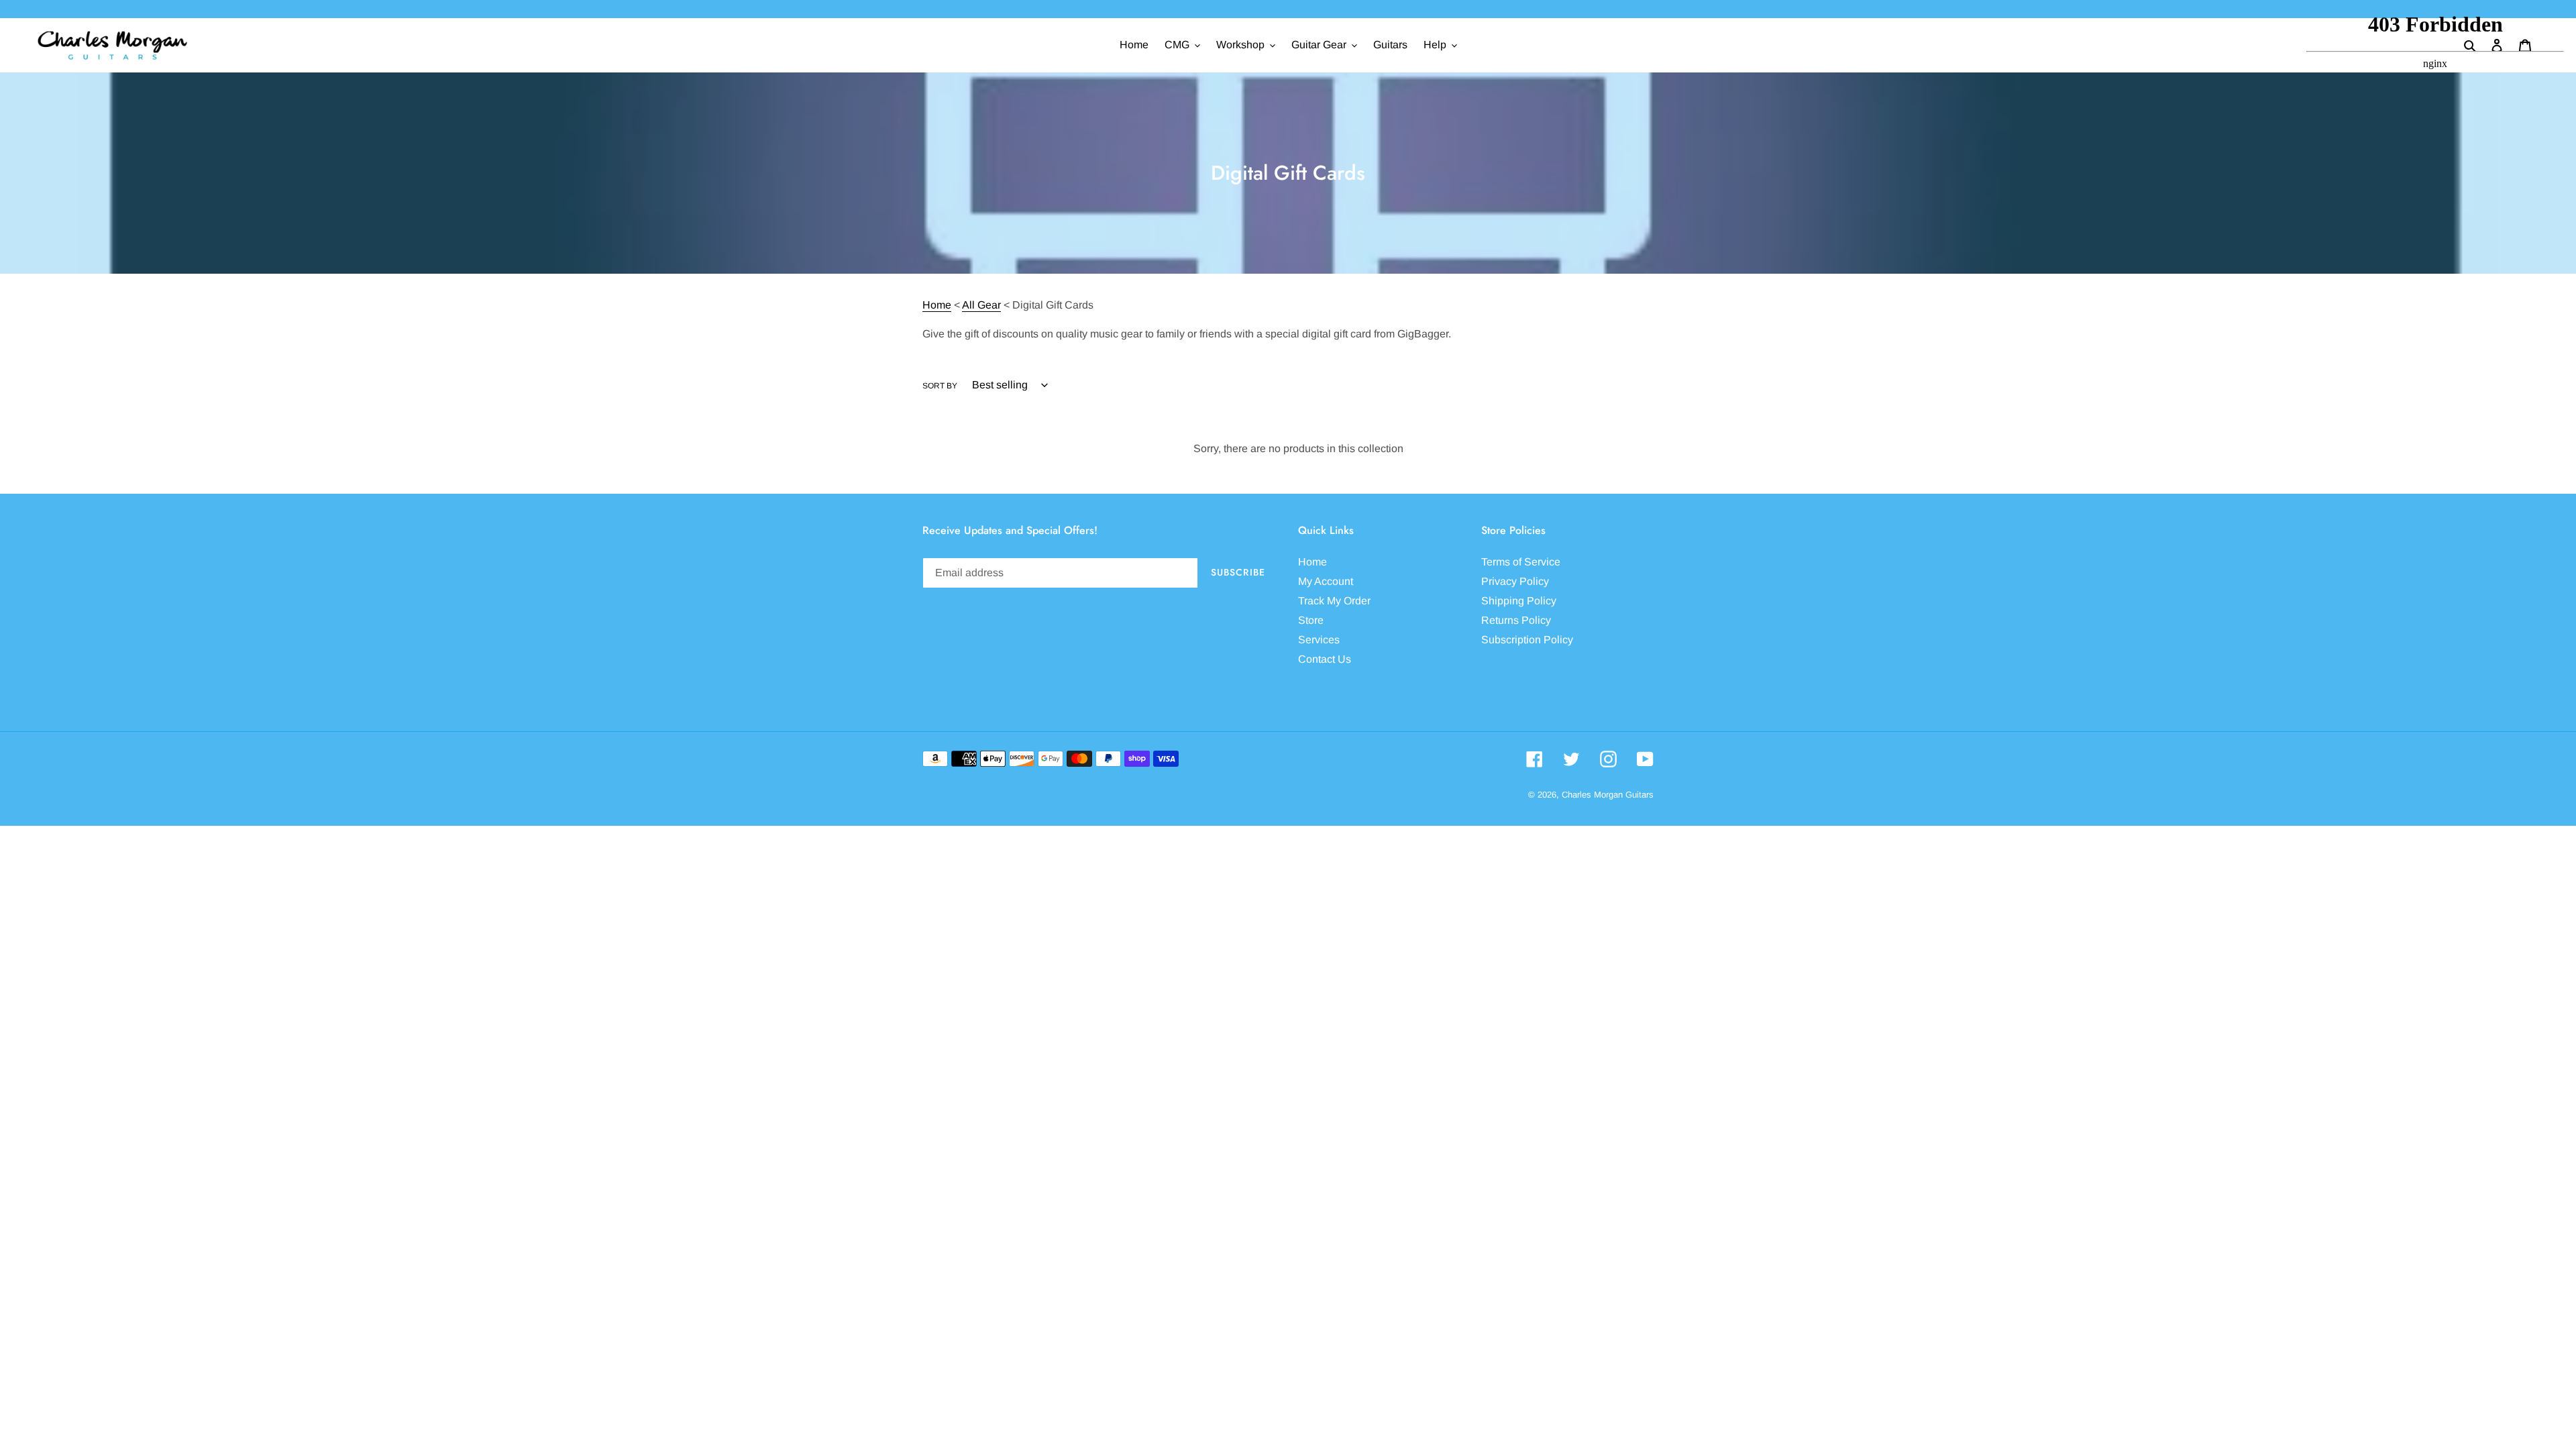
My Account (1326, 581)
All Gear (981, 305)
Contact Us (1325, 659)
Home (937, 305)
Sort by (940, 386)
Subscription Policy (1527, 640)
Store (1311, 620)
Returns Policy (1516, 620)
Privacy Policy (1515, 581)
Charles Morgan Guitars (1608, 795)
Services (1319, 640)
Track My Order (1334, 601)
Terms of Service (1521, 562)
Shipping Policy (1519, 601)
